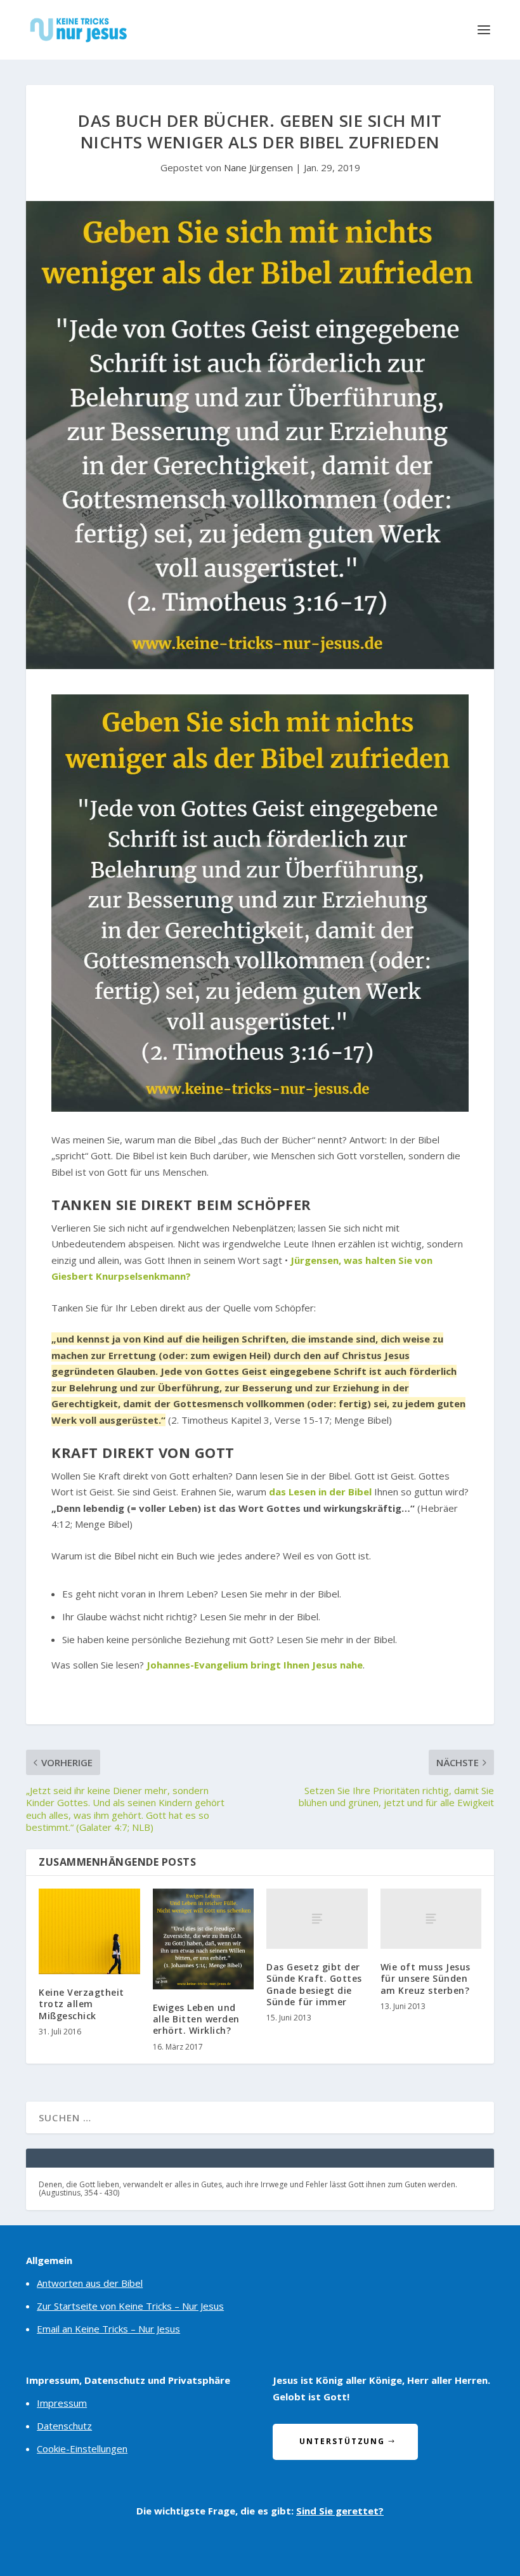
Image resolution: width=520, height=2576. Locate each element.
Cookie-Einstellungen (82, 2449)
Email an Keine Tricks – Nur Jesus (108, 2329)
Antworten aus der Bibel (90, 2283)
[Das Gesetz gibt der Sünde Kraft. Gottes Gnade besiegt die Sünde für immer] (317, 1919)
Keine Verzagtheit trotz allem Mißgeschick (81, 2004)
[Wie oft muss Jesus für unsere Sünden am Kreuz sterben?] (431, 1919)
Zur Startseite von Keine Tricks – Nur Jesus (130, 2306)
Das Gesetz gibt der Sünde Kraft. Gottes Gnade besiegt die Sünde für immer (314, 1984)
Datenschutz (64, 2426)
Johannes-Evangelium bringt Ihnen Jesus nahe (255, 1665)
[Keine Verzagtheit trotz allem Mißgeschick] (89, 1932)
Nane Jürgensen (258, 167)
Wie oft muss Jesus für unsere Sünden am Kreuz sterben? (426, 1978)
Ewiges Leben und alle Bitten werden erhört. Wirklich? (196, 2019)
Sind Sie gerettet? (340, 2511)
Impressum (62, 2403)
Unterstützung (342, 2441)
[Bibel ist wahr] (260, 1108)
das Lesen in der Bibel (320, 1492)
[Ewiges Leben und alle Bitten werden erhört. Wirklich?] (204, 1939)
